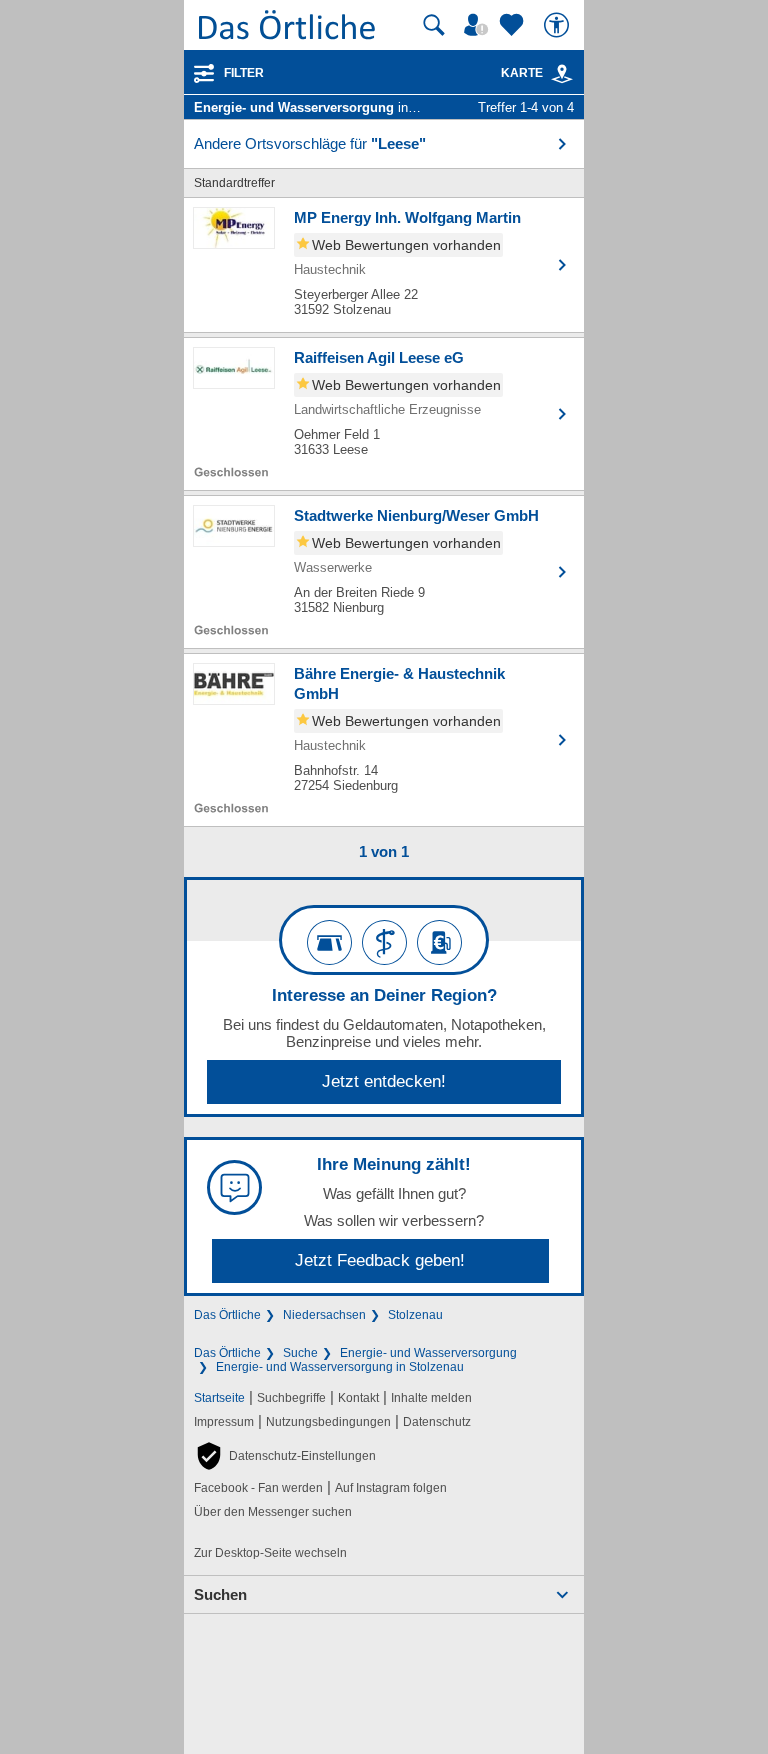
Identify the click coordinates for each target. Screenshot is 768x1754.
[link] (562, 74)
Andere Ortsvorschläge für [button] (310, 143)
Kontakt (358, 1398)
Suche (300, 1353)
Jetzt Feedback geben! (380, 1260)
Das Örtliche (227, 1315)
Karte (522, 73)
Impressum (224, 1422)
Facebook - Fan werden (258, 1488)
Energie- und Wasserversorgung (428, 1353)
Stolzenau (415, 1315)
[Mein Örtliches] (479, 25)
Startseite (219, 1398)
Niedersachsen (324, 1315)
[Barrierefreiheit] (559, 25)
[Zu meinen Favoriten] (514, 25)
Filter (244, 73)
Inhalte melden (431, 1398)
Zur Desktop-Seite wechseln (270, 1553)
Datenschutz (437, 1422)
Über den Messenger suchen (273, 1512)
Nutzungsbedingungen (328, 1422)
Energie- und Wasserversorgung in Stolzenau (340, 1367)
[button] (285, 1456)
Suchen (220, 1594)
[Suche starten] (434, 25)
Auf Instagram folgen (391, 1488)
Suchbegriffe (291, 1398)
